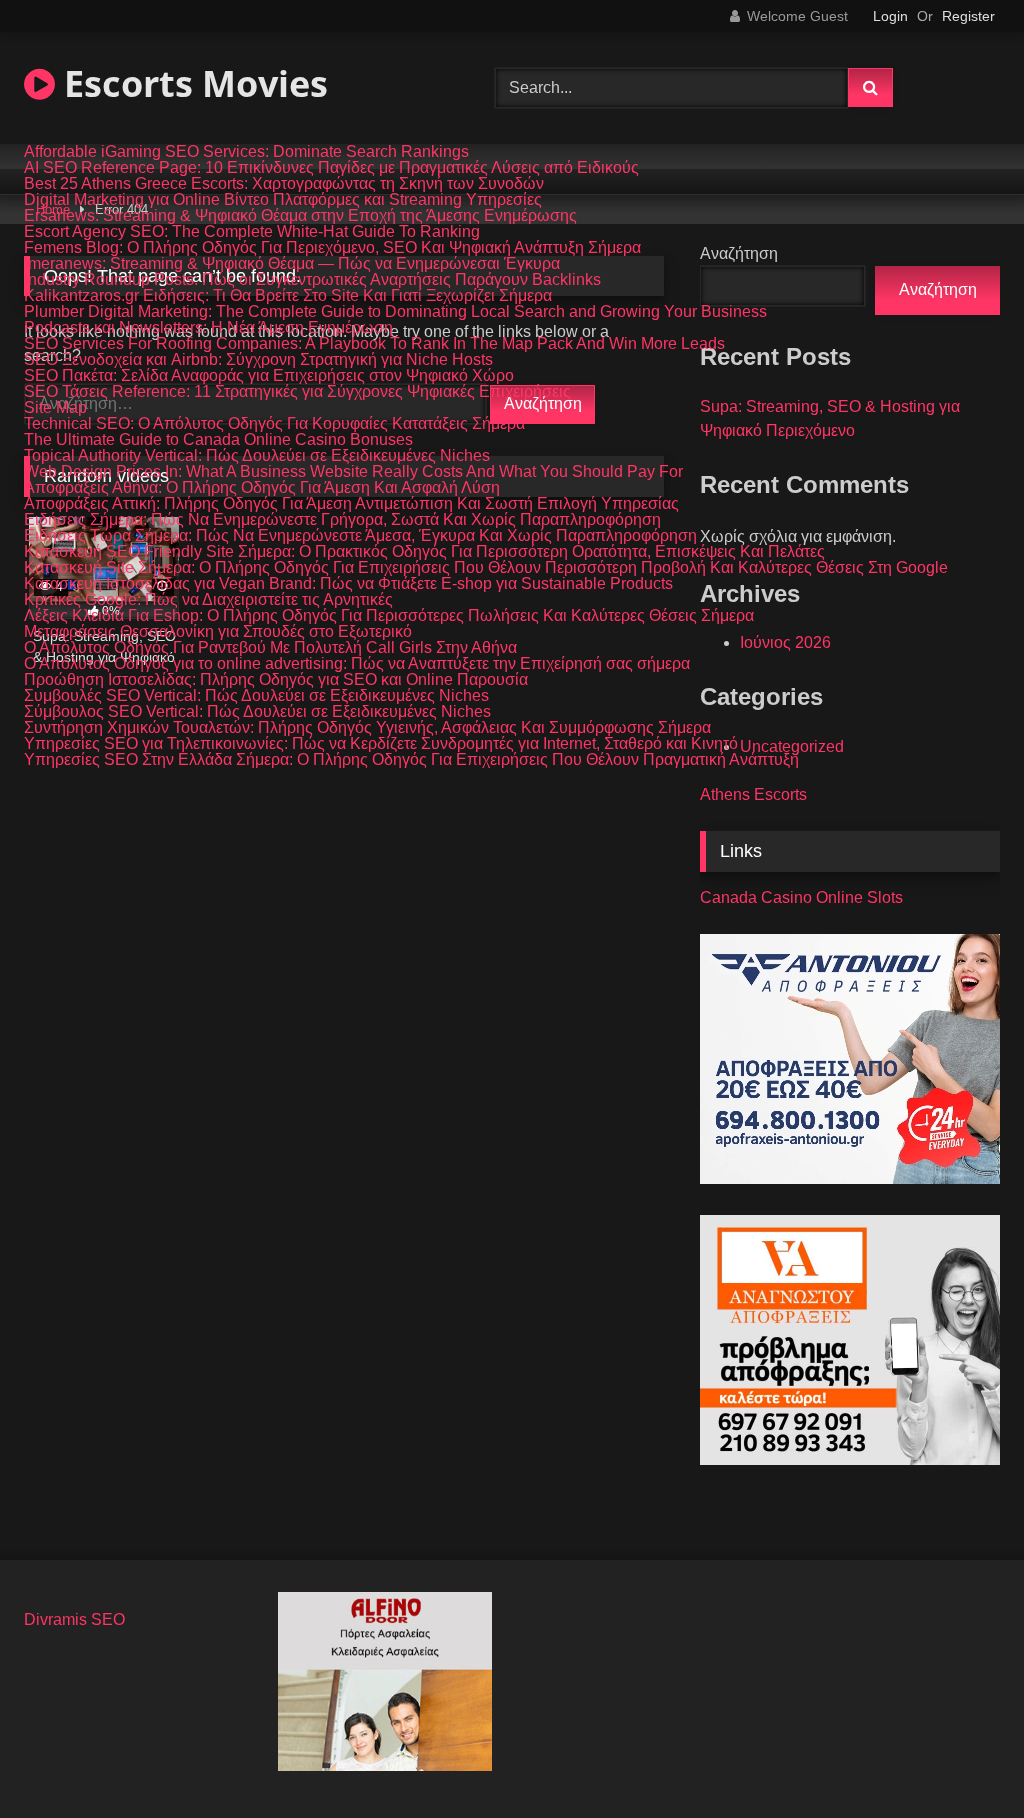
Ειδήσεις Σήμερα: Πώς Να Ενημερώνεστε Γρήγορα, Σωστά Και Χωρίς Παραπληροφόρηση (342, 520)
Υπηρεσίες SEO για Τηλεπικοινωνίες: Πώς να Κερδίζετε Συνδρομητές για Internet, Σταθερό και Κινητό (381, 744)
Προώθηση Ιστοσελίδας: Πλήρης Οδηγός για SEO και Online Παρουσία (276, 680)
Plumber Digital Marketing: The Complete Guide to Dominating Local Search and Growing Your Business (395, 312)
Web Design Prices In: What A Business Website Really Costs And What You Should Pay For (353, 472)
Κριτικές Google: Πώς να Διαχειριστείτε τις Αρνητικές (208, 600)
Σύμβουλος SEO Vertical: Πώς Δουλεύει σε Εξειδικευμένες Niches (257, 712)
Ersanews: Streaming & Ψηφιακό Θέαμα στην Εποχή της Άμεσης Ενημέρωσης (300, 216)
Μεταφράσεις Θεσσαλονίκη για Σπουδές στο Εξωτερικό (218, 632)
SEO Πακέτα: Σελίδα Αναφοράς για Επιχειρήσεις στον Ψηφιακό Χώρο (269, 376)
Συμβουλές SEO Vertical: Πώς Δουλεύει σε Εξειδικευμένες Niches (256, 696)
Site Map (55, 408)
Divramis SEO (74, 1619)
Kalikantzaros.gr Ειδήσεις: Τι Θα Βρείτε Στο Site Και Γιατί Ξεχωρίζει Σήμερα (288, 296)
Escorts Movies (191, 83)
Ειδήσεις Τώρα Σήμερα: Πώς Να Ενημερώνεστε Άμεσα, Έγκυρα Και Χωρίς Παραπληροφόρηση (360, 536)
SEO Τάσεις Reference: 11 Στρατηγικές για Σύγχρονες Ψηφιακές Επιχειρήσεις (297, 392)
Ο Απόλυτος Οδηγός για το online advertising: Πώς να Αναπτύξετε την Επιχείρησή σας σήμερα (357, 664)
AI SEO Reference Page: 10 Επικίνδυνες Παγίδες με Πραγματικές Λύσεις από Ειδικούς (331, 168)
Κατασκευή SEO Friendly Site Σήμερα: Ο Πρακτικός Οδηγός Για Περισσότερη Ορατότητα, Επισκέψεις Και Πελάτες (424, 552)
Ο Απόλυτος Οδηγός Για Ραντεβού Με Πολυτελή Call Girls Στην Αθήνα (270, 648)
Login (890, 16)
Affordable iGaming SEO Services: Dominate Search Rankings (246, 152)
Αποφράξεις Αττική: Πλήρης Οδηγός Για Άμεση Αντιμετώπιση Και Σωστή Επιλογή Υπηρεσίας (351, 504)
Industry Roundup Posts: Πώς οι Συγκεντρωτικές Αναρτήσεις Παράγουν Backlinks (312, 280)
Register (968, 16)
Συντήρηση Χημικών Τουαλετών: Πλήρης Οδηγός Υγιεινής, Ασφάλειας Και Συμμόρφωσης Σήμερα (367, 728)
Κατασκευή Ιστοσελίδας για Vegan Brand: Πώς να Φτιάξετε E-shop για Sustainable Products (348, 584)
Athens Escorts (753, 794)
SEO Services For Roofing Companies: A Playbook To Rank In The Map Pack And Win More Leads (374, 344)
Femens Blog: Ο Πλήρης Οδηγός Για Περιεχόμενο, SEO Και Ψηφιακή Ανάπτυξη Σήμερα (332, 248)
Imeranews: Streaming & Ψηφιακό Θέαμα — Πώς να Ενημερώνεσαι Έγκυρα (292, 264)
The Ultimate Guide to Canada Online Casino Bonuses (218, 440)
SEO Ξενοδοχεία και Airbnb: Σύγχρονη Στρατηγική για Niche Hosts (258, 360)
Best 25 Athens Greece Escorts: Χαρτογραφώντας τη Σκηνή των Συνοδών (284, 184)
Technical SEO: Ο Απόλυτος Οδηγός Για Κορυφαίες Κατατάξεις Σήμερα (274, 424)
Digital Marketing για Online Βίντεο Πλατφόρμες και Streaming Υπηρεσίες (283, 200)
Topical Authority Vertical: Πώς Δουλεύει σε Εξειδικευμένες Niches (257, 456)
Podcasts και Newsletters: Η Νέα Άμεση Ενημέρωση (208, 328)
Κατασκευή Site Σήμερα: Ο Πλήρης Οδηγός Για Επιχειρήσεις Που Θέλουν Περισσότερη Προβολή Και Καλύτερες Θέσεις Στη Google (486, 568)
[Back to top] (962, 1758)
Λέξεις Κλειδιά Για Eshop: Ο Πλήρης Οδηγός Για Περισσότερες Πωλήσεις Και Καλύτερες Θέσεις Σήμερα (389, 616)
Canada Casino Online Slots (801, 897)
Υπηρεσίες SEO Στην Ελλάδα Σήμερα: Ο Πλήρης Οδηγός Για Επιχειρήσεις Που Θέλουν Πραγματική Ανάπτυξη (411, 760)
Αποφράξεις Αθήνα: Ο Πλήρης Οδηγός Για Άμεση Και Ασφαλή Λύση (262, 488)
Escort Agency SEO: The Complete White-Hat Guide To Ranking (252, 232)
